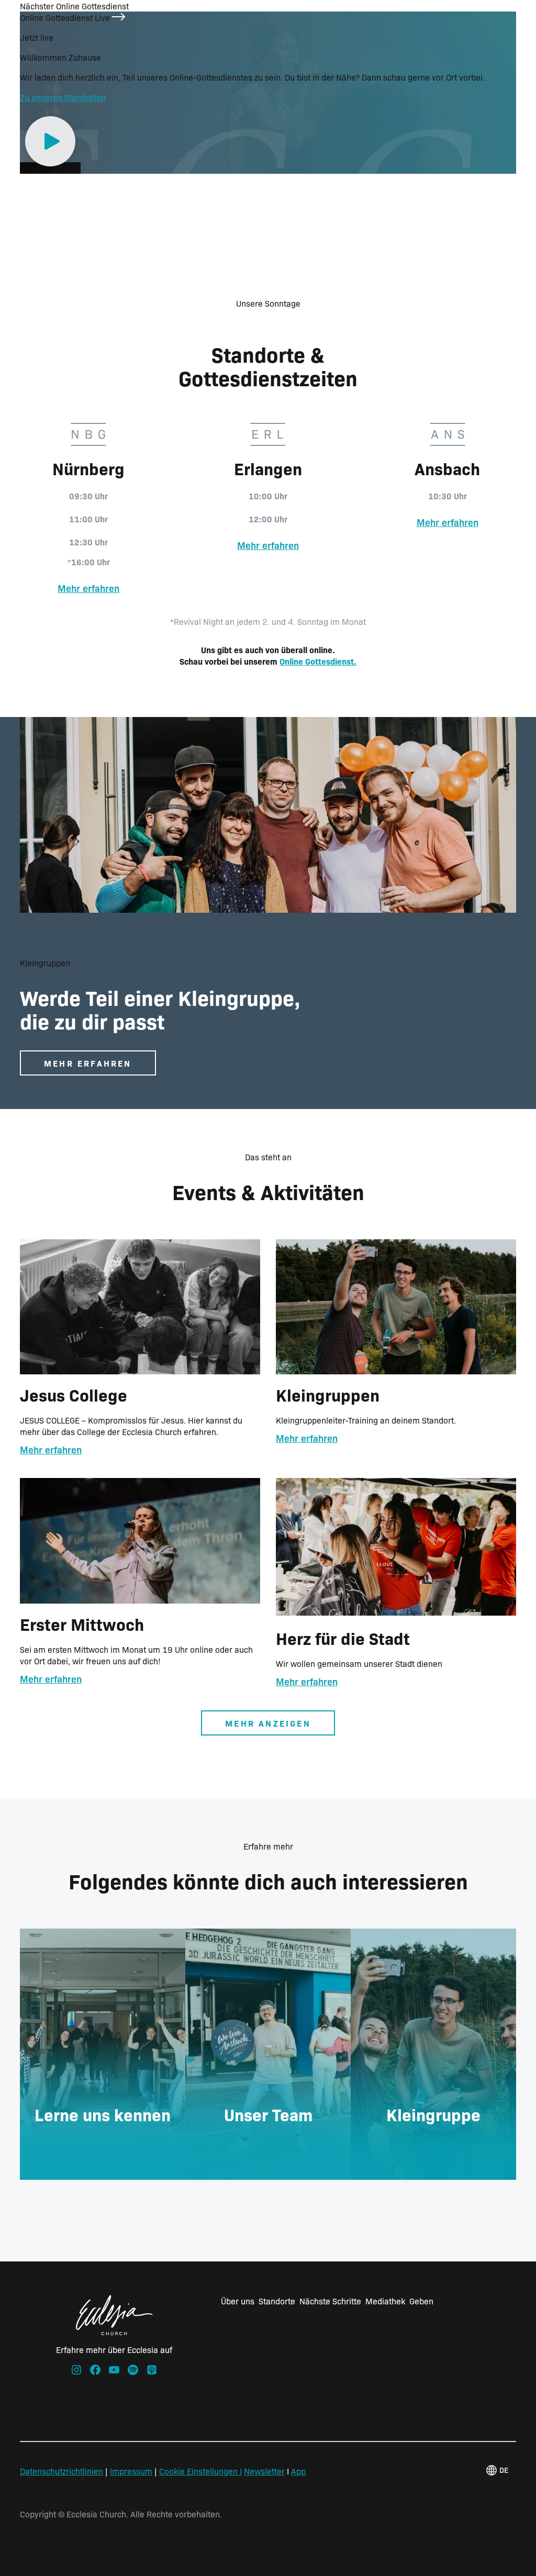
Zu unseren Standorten (63, 97)
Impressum (131, 2471)
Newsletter (264, 2471)
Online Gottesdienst (317, 661)
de (504, 2470)
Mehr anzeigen (268, 1723)
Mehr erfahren (88, 588)
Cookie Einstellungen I (200, 2471)
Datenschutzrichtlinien (62, 2471)
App (298, 2471)
